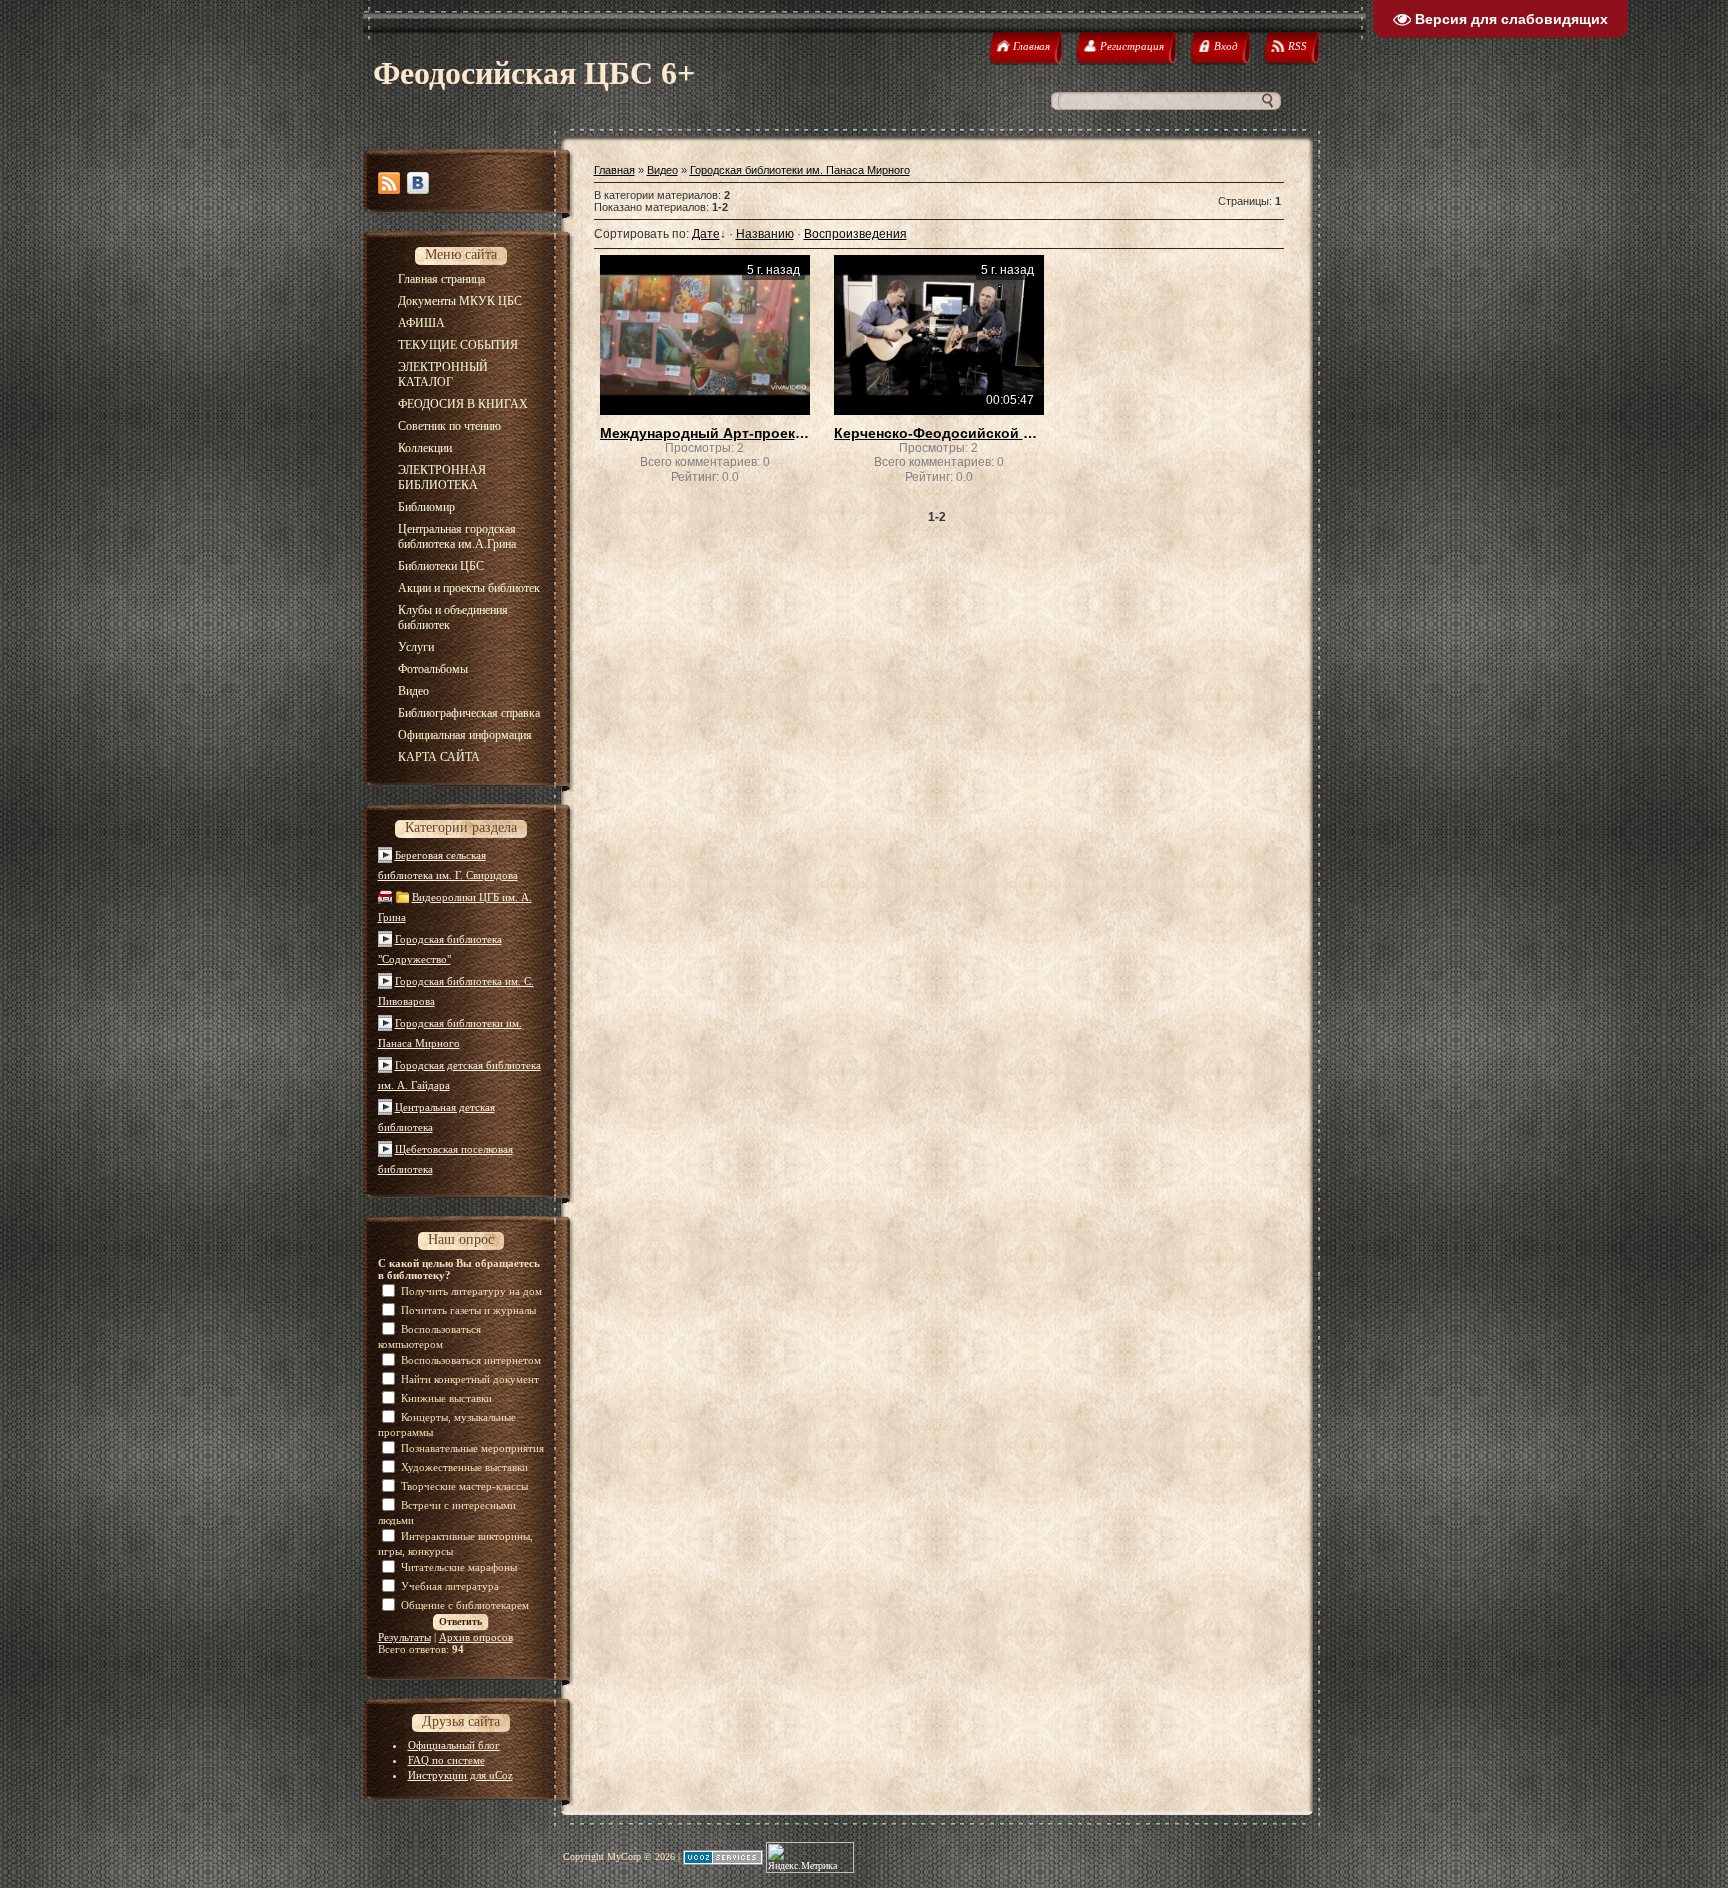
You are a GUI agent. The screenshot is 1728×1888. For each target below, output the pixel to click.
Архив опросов (476, 1637)
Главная (614, 170)
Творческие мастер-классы (464, 1486)
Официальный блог (454, 1745)
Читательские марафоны (459, 1567)
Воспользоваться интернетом (471, 1360)
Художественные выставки (464, 1467)
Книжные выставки (446, 1398)
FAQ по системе (446, 1760)
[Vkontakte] (418, 183)
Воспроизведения (855, 234)
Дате (706, 234)
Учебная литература (450, 1586)
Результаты (404, 1637)
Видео (662, 170)
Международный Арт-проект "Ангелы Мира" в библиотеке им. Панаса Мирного (705, 433)
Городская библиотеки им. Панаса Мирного (800, 170)
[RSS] (389, 183)
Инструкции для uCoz (460, 1775)
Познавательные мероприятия (472, 1448)
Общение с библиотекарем (465, 1605)
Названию (765, 234)
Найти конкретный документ (470, 1379)
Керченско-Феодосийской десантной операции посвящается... (939, 433)
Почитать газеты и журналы (468, 1310)
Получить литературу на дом (471, 1291)
